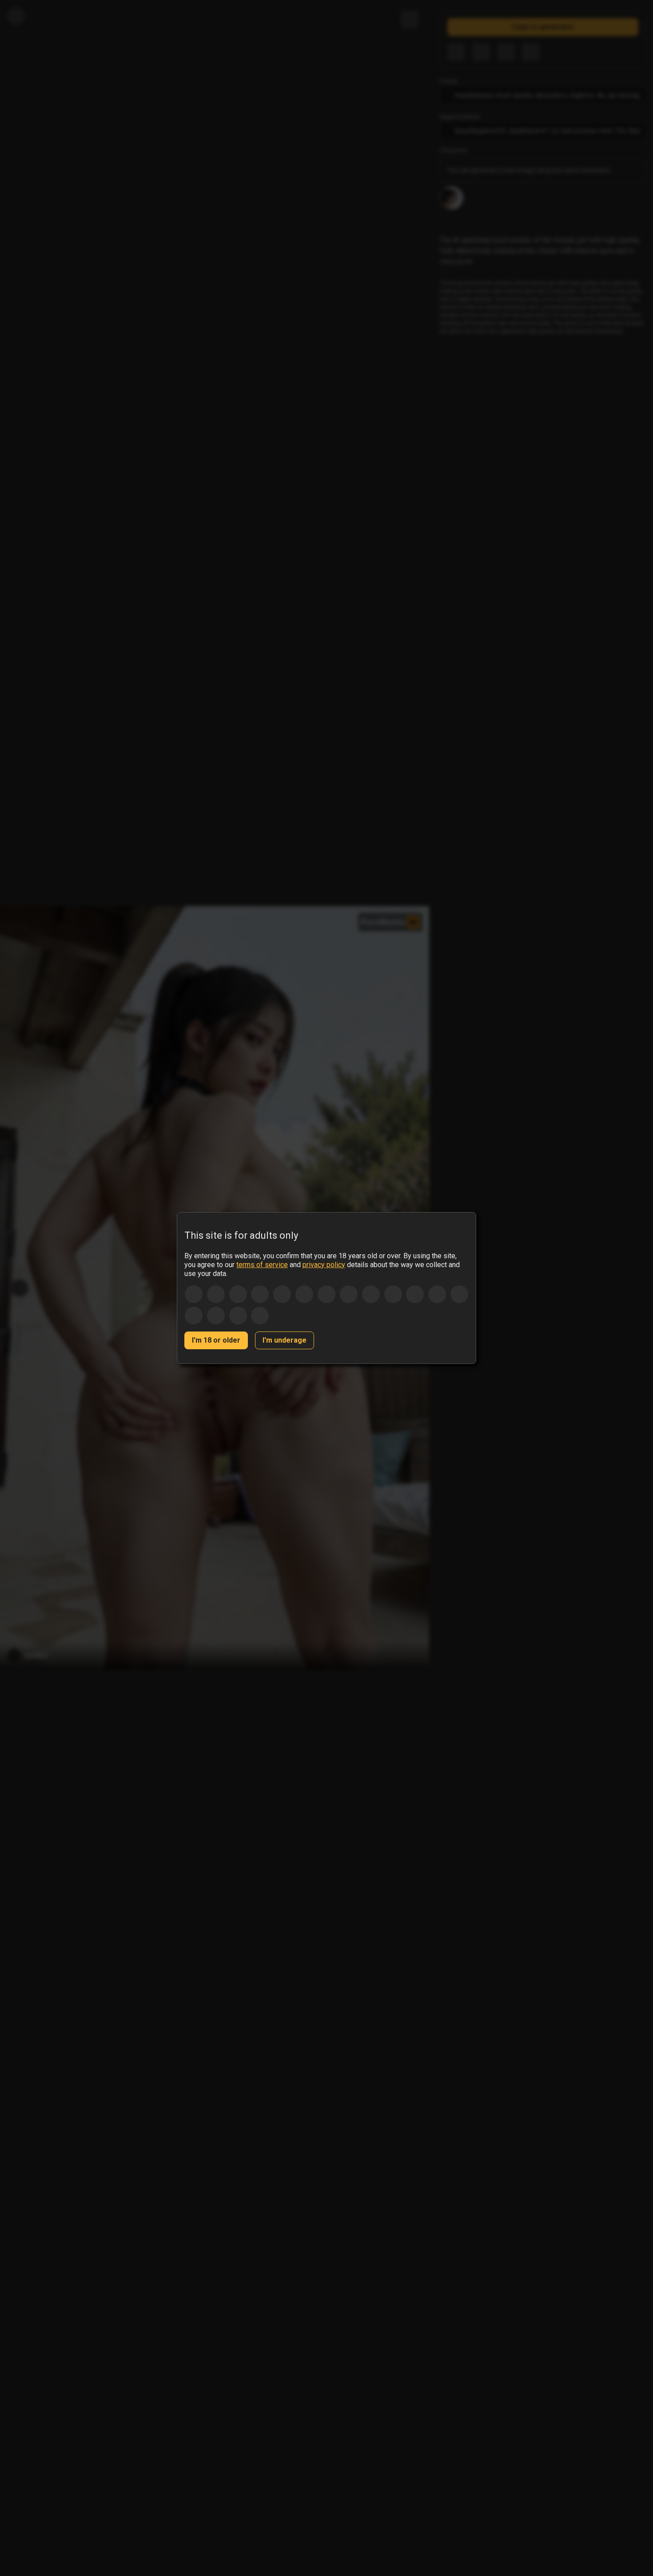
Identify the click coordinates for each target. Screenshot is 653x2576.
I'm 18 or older (216, 1340)
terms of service (262, 1265)
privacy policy (324, 1265)
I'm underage (285, 1340)
